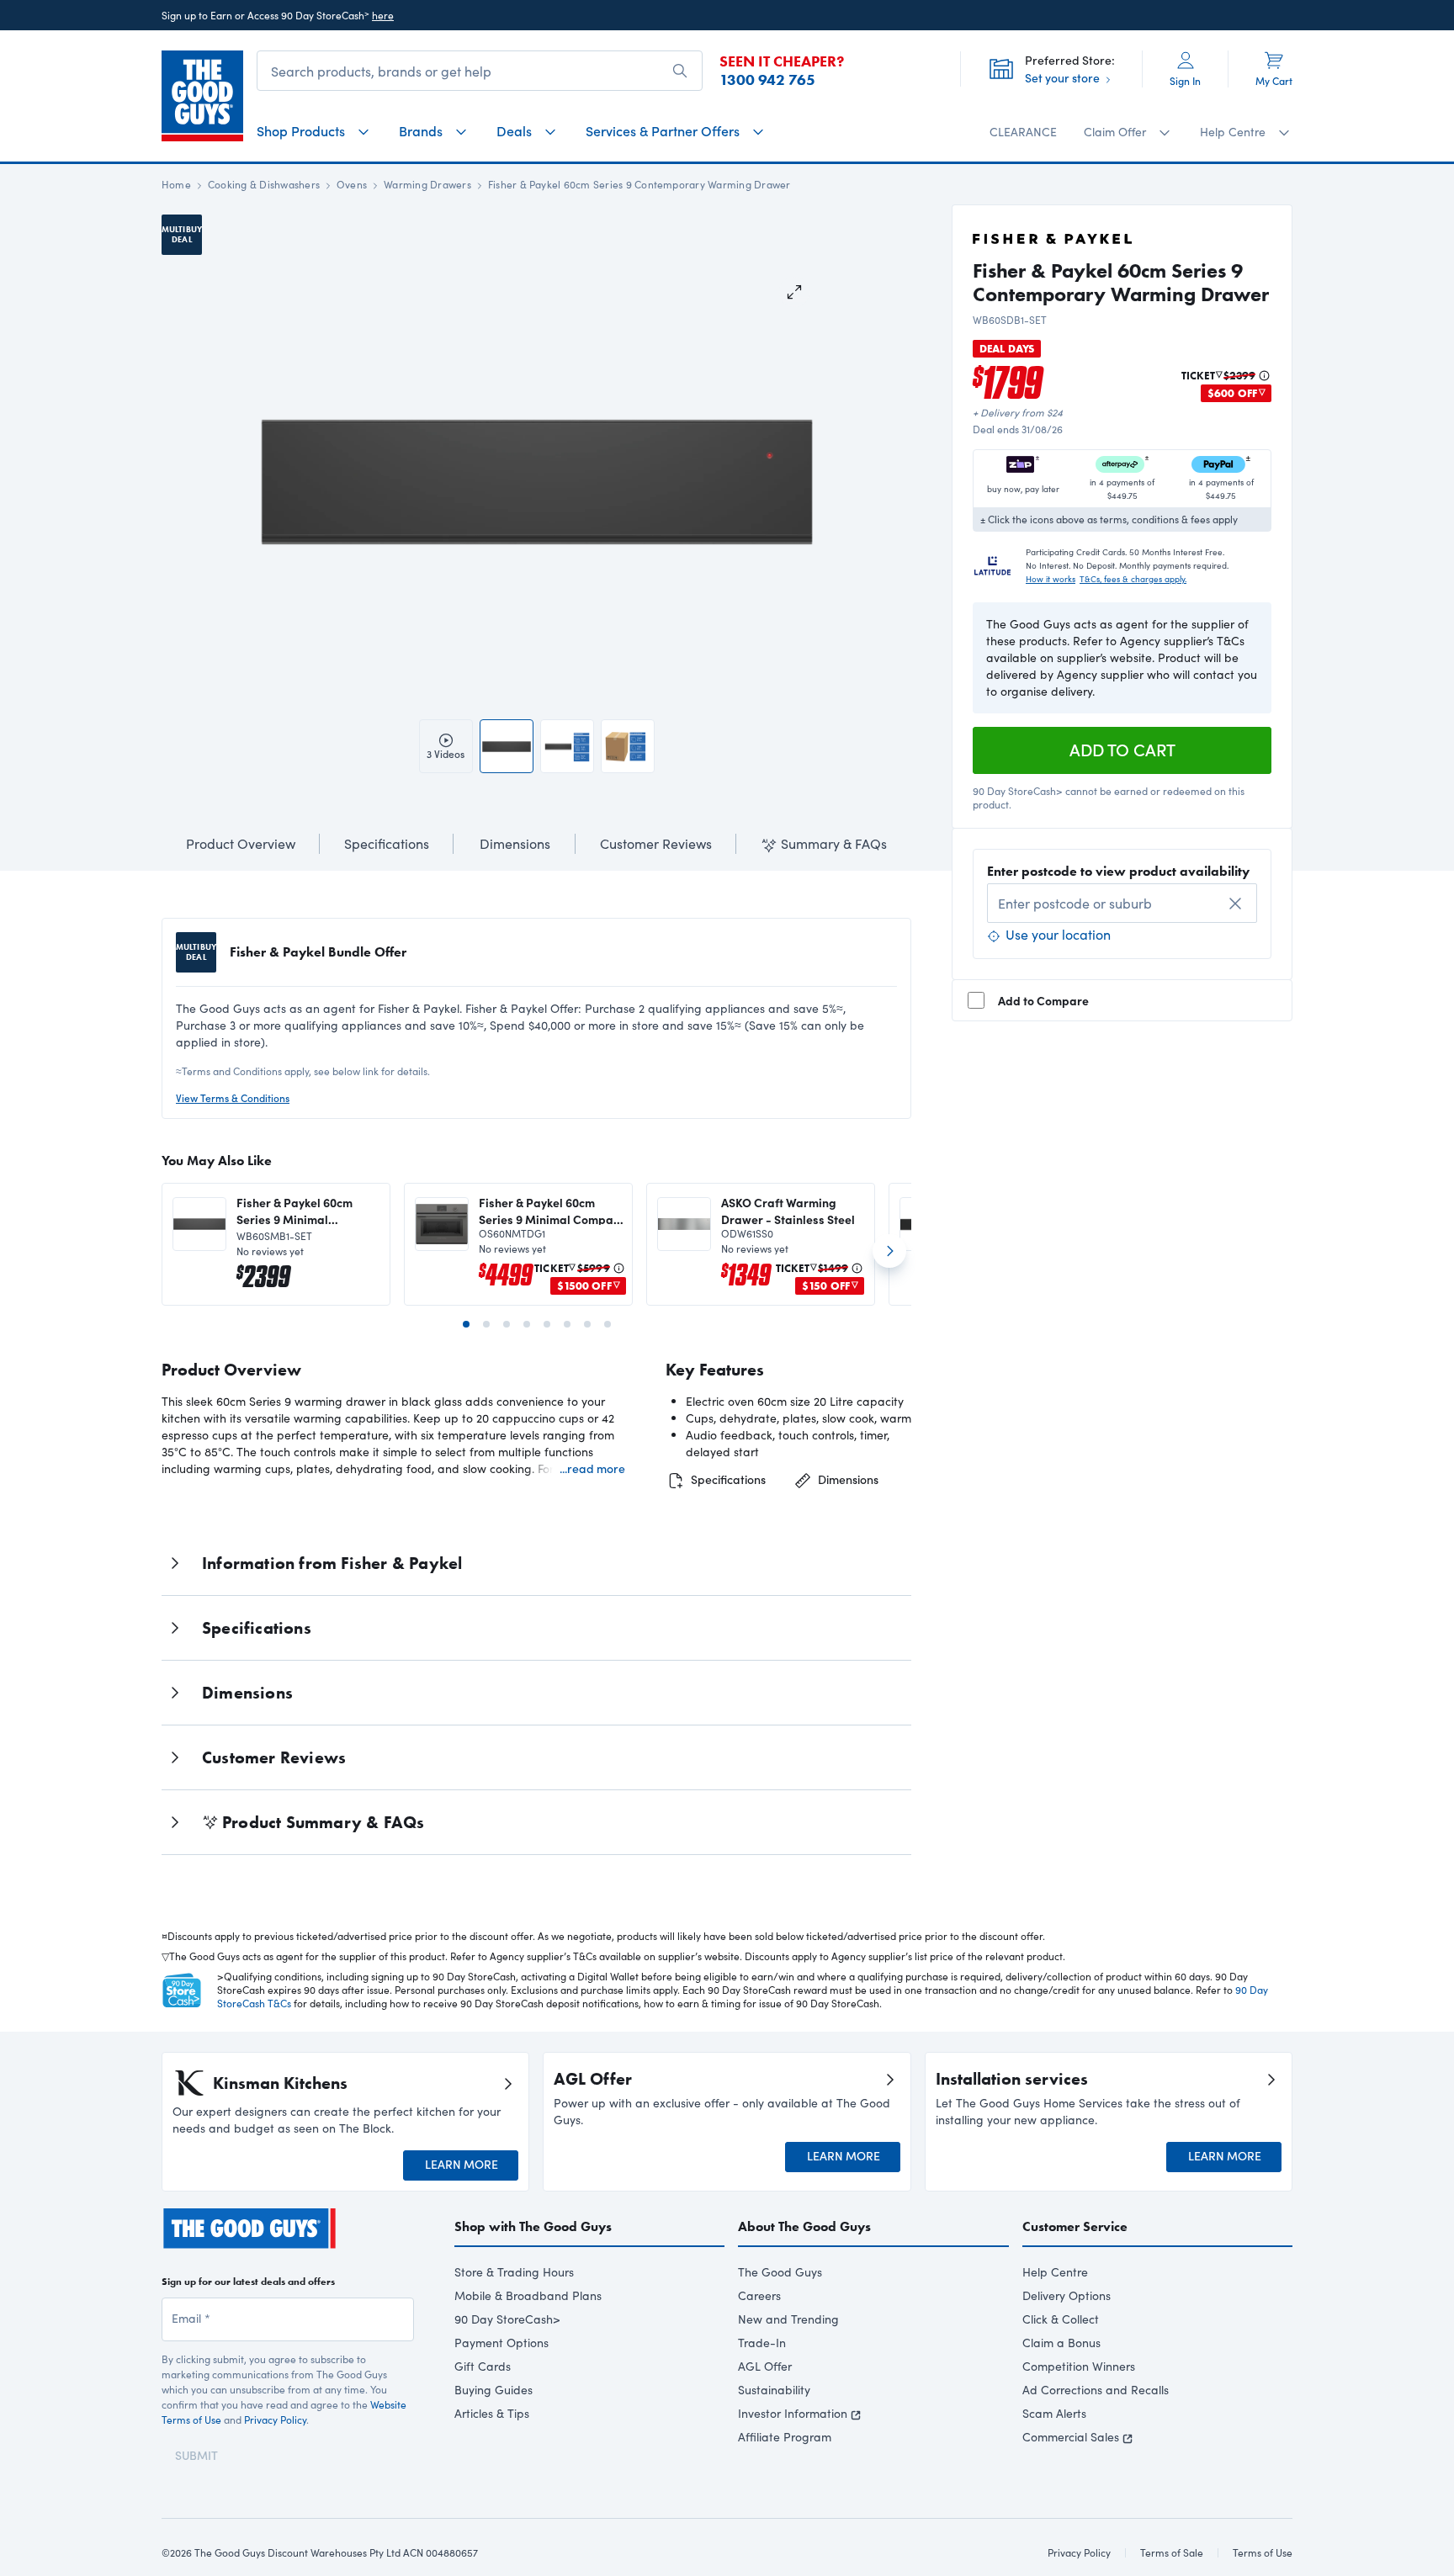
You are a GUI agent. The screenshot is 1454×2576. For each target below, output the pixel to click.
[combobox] (1122, 903)
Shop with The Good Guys (533, 2226)
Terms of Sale (1172, 2552)
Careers (759, 2295)
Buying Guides (494, 2390)
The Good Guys (780, 2272)
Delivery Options (1067, 2295)
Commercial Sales (1071, 2437)
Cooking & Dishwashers (264, 184)
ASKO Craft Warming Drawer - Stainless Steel (788, 1211)
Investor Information (793, 2413)
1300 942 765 (767, 80)
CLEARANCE (1023, 132)
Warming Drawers (427, 184)
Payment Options (501, 2343)
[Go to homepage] (202, 96)
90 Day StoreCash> (507, 2319)
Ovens (352, 184)
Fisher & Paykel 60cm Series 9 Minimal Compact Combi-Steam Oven (551, 1211)
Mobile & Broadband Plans (528, 2295)
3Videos (446, 754)
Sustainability (774, 2390)
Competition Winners (1079, 2366)
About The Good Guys (804, 2226)
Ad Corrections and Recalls (1096, 2390)
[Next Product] (889, 1258)
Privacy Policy (275, 2420)
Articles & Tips (492, 2413)
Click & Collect (1061, 2319)
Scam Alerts (1054, 2413)
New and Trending (788, 2319)
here (383, 15)
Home (176, 184)
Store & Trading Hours (514, 2272)
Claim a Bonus (1061, 2343)
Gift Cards (483, 2366)
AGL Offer (765, 2366)
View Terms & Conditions (233, 1098)
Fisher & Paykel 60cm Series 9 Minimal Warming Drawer (295, 1211)
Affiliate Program (785, 2437)
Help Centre (1055, 2272)
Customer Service (1075, 2226)
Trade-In (762, 2343)
